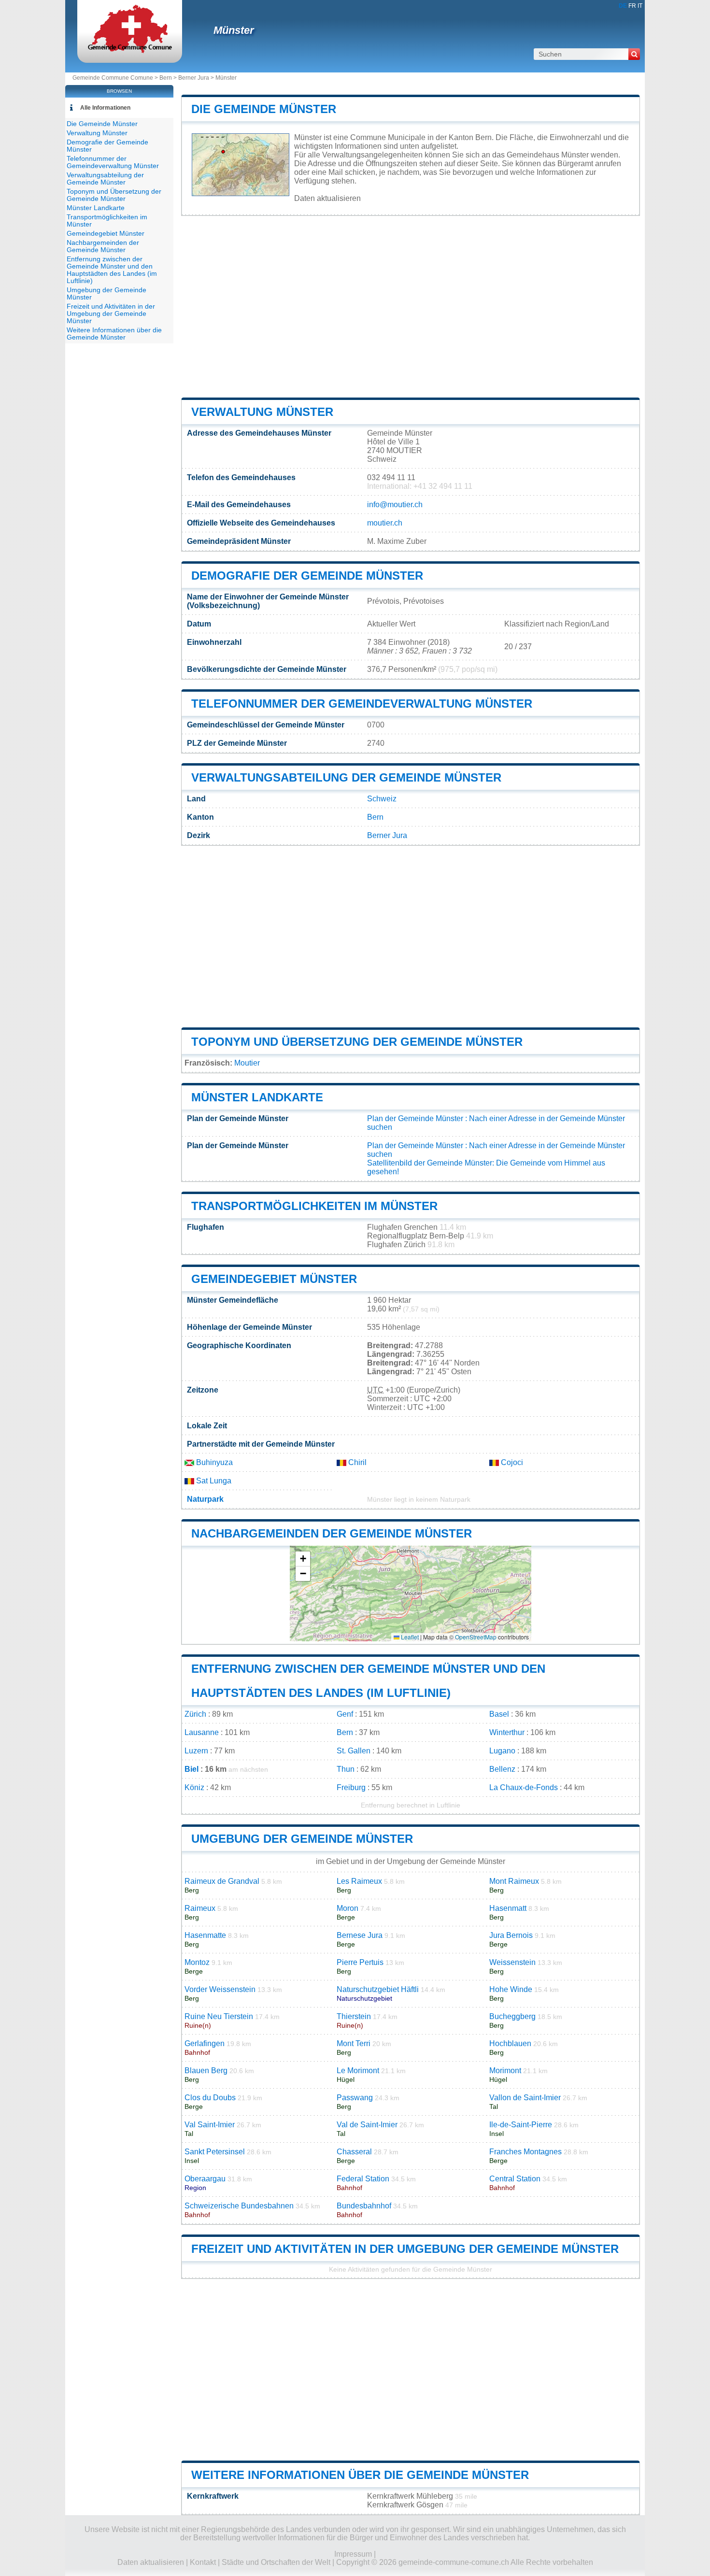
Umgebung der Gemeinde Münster (302, 1839)
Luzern (196, 1751)
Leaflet (409, 1637)
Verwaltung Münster (262, 412)
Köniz (194, 1787)
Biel (192, 1769)
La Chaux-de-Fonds (524, 1787)
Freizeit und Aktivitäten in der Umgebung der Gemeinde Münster (405, 2249)
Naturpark (205, 1499)
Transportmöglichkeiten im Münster (314, 1206)
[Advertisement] (411, 307)
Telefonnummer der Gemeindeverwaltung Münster (362, 704)
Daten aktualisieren (327, 198)
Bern (166, 78)
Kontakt (203, 2562)
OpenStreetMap (476, 1637)
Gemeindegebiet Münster (274, 1279)
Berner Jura (194, 78)
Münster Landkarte (257, 1097)
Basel (499, 1714)
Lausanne (202, 1732)
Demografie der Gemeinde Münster (307, 576)
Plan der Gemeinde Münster (415, 1118)
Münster (234, 30)
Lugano (502, 1751)
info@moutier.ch (395, 505)
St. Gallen (354, 1751)
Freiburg (351, 1787)
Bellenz (502, 1769)
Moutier (247, 1063)
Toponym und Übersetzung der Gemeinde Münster (357, 1042)
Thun (346, 1769)
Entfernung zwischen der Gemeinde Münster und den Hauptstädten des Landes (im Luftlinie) (112, 270)
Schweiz (382, 799)
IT (640, 6)
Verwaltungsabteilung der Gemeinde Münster (346, 777)
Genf (345, 1714)
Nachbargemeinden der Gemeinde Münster (332, 1533)
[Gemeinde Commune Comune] (130, 50)
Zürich (195, 1714)
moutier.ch (385, 523)
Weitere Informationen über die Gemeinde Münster (360, 2475)
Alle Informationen (105, 108)
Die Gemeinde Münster (264, 109)
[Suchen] (634, 54)
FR (632, 6)
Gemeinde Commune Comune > (116, 78)
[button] (303, 1559)
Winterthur (507, 1732)
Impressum (353, 2554)
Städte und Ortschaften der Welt (276, 2562)
